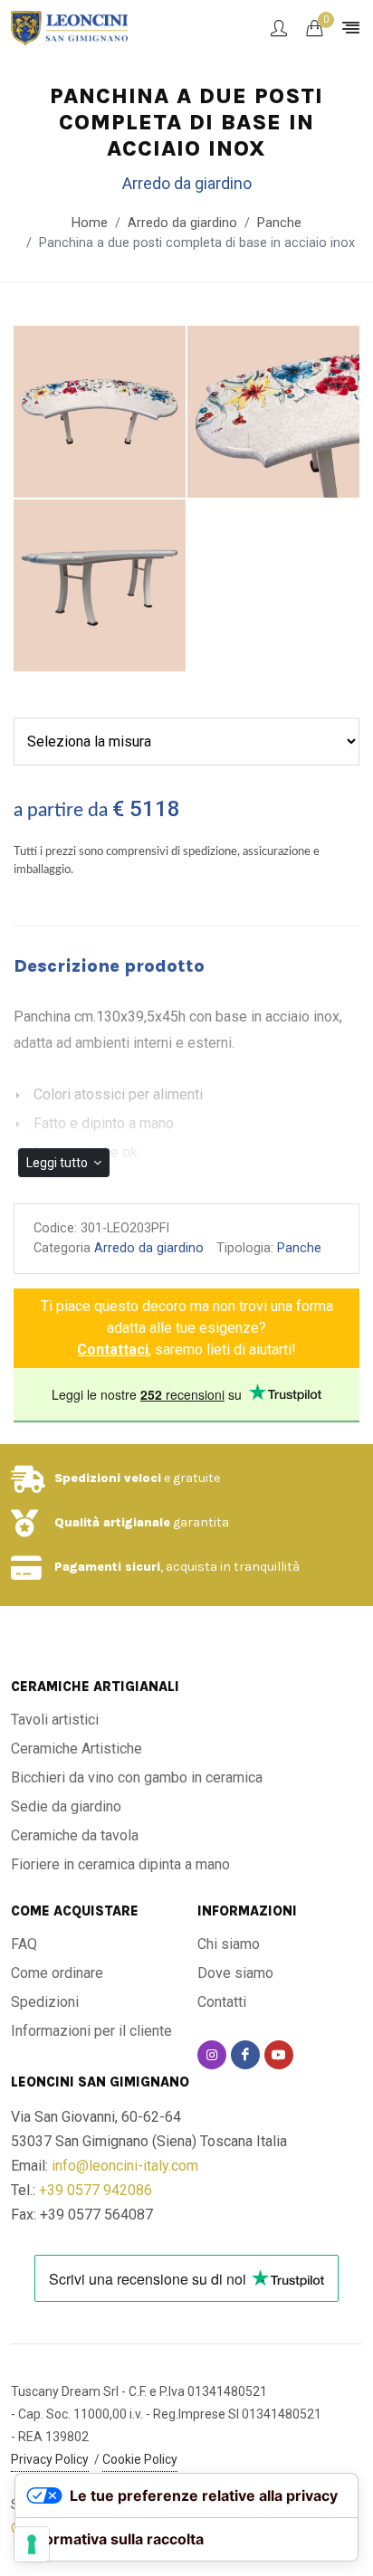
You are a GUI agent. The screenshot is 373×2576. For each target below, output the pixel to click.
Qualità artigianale (112, 1522)
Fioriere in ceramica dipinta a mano (120, 1864)
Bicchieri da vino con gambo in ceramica (137, 1778)
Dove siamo (235, 1973)
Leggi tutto (58, 1163)
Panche (279, 223)
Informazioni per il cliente (91, 2031)
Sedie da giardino (66, 1806)
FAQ (24, 1944)
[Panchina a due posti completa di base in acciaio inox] (100, 413)
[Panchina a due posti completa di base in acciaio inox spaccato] (273, 413)
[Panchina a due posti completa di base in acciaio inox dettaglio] (100, 586)
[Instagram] (212, 2055)
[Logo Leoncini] (69, 27)
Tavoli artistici (55, 1720)
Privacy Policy (50, 2459)
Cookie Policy (140, 2459)
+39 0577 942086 (96, 2190)
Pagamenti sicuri (107, 1567)
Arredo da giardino (149, 1248)
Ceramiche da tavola (75, 1835)
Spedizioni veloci (108, 1478)
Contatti (222, 2002)
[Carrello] (314, 28)
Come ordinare (57, 1973)
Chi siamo (229, 1944)
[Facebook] (245, 2055)
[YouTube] (279, 2055)
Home (90, 223)
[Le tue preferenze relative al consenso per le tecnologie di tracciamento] (32, 2544)
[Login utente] (279, 28)
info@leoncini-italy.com (125, 2166)
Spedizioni (45, 2002)
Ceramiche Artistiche (77, 1749)
